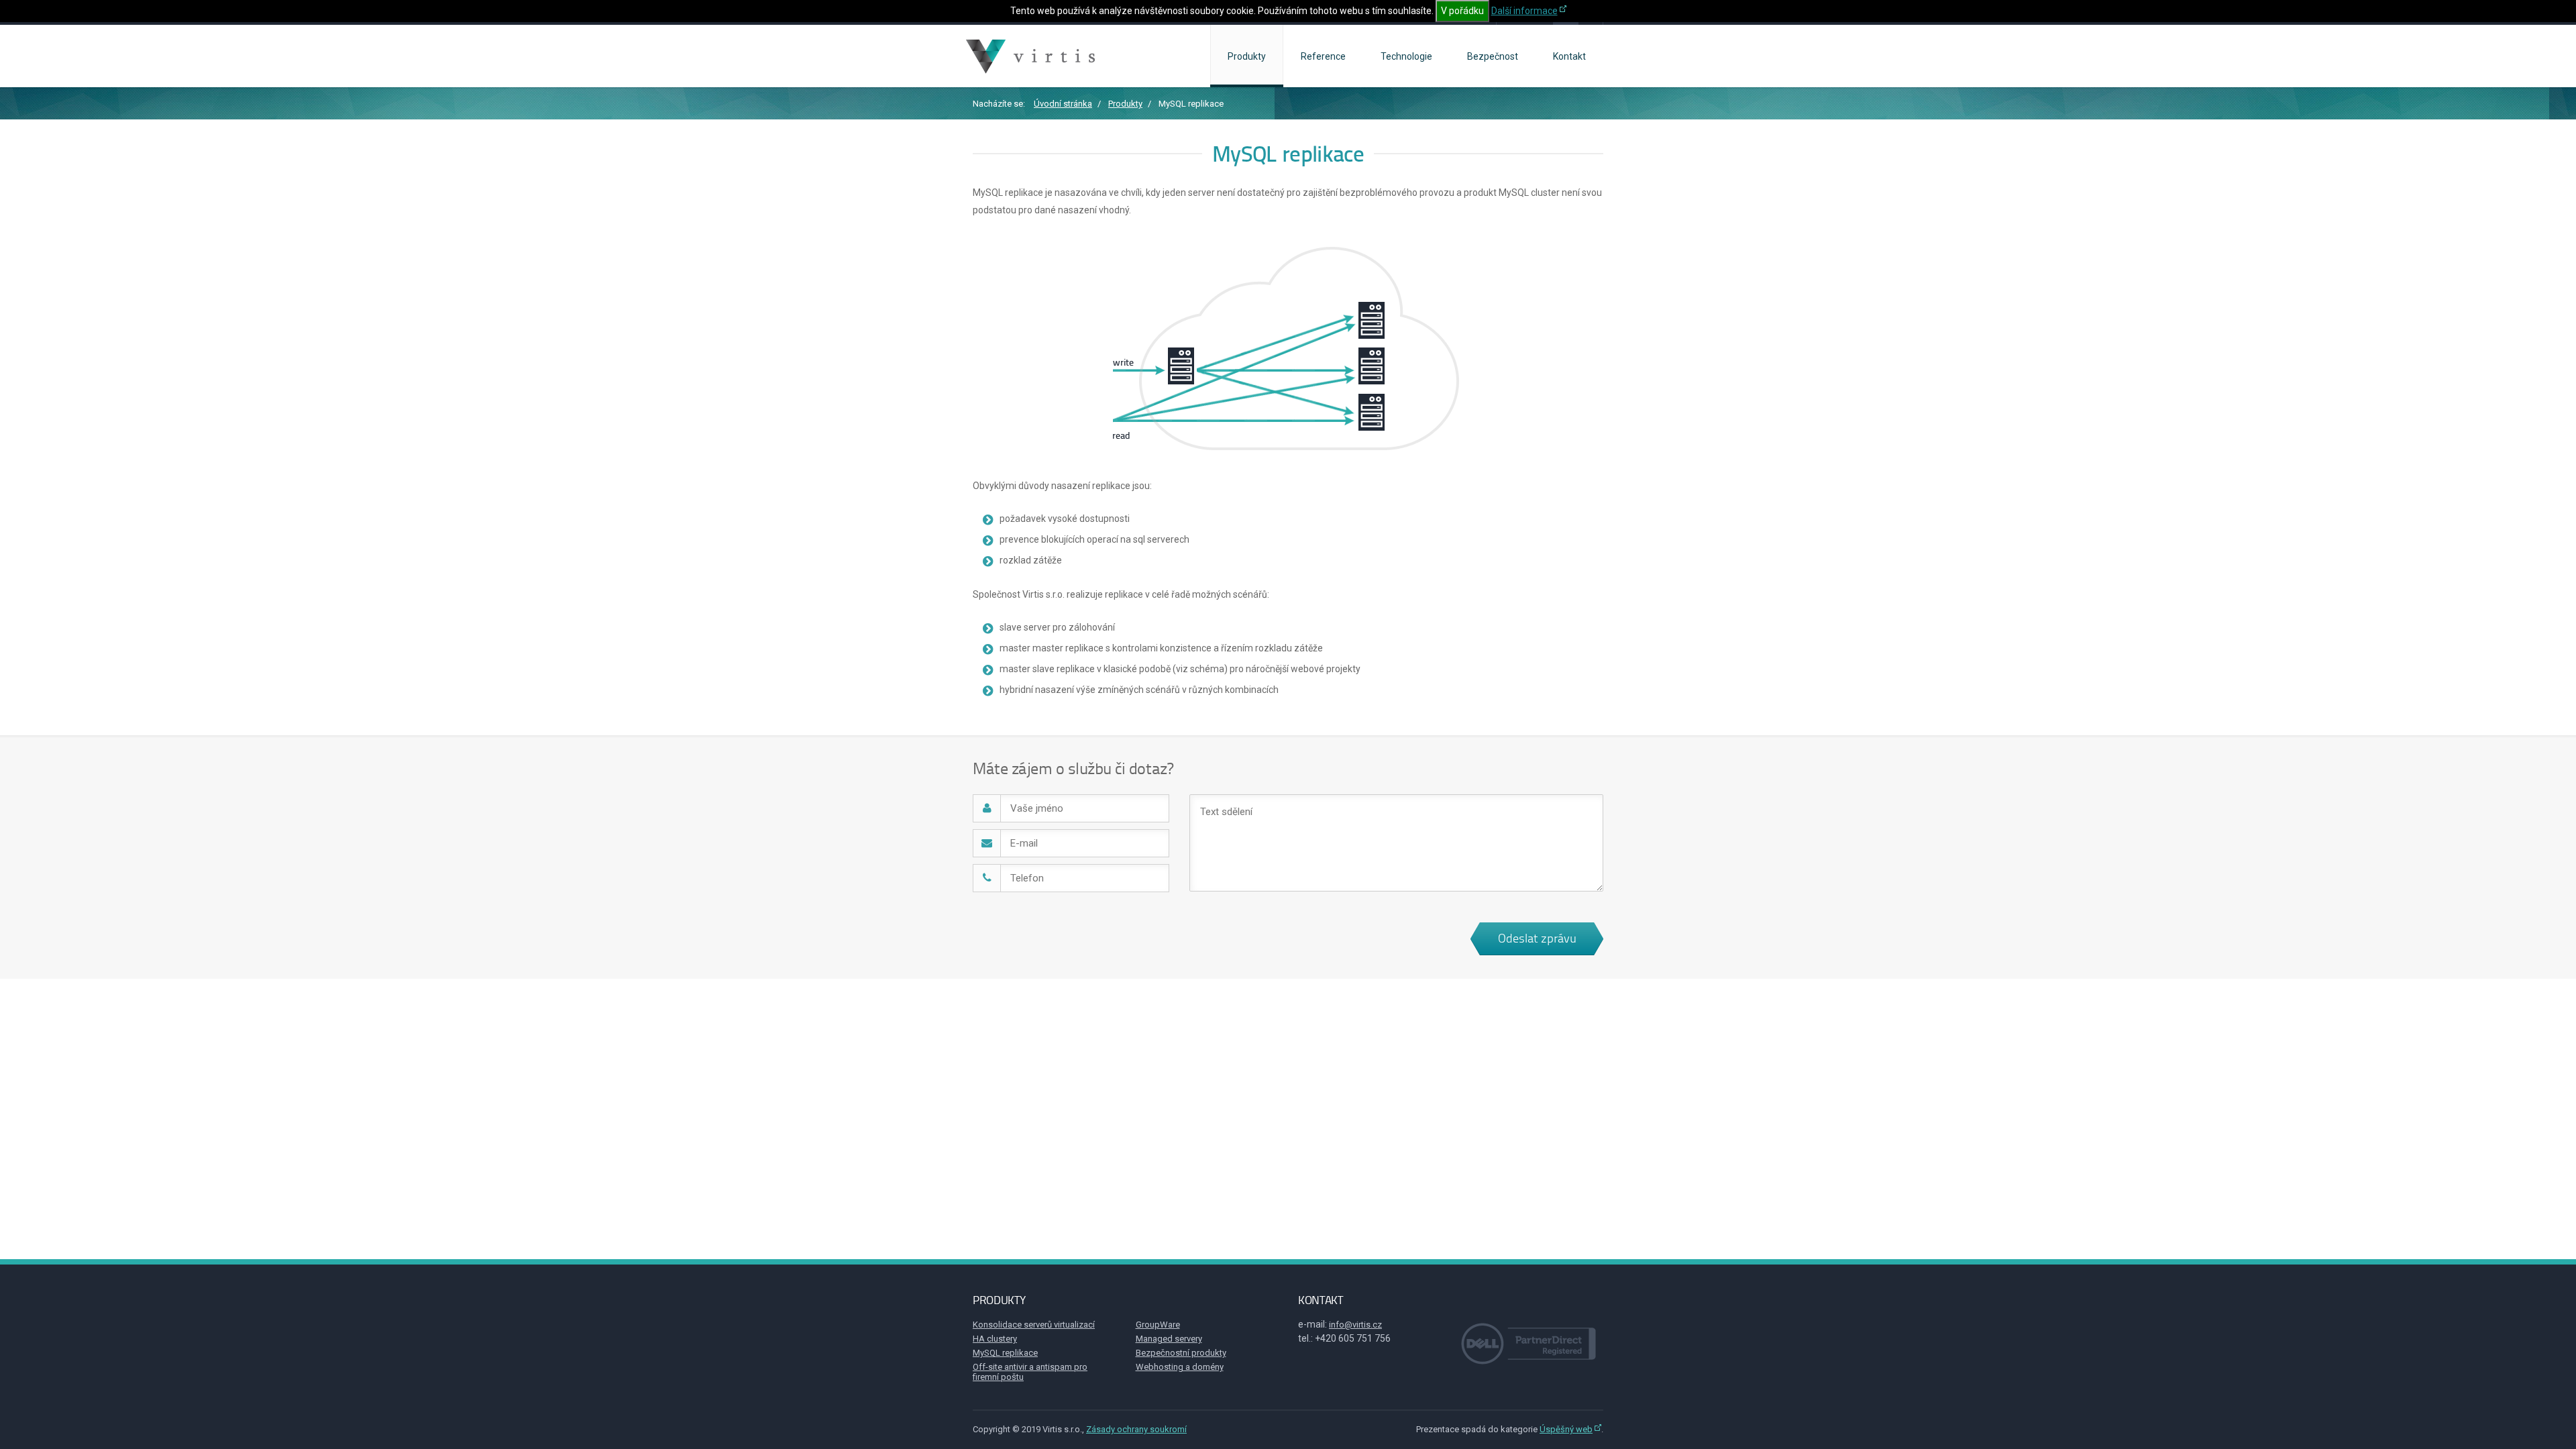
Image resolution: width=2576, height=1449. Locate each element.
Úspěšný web (1566, 1429)
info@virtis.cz (1355, 1325)
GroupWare (1158, 1325)
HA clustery (995, 1339)
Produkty (1247, 56)
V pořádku (1462, 11)
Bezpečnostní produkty (1181, 1353)
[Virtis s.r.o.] (1032, 56)
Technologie (1406, 56)
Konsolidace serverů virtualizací (1034, 1325)
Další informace (1524, 11)
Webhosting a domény (1180, 1367)
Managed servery (1169, 1339)
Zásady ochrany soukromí (1136, 1429)
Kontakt (1569, 56)
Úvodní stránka (1063, 104)
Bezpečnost (1493, 56)
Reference (1323, 56)
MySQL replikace (1005, 1353)
